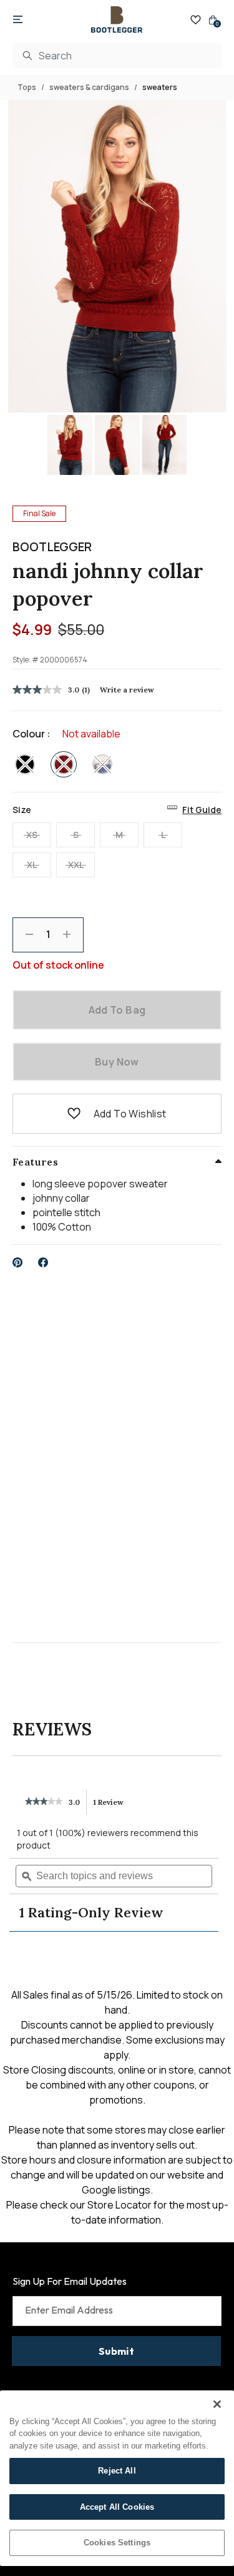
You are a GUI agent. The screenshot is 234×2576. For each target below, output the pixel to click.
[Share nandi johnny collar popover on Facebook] (43, 1262)
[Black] (25, 764)
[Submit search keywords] (27, 56)
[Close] (217, 2404)
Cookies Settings (117, 2543)
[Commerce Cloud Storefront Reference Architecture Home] (117, 20)
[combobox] (117, 56)
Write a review (127, 690)
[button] (74, 1114)
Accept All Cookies (117, 2507)
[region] (117, 2478)
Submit (116, 2351)
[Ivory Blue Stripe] (102, 764)
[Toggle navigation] (18, 20)
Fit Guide (202, 810)
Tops (27, 87)
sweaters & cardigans (89, 87)
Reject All (117, 2471)
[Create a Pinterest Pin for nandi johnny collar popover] (18, 1262)
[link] (44, 1802)
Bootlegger (52, 547)
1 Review (112, 1806)
